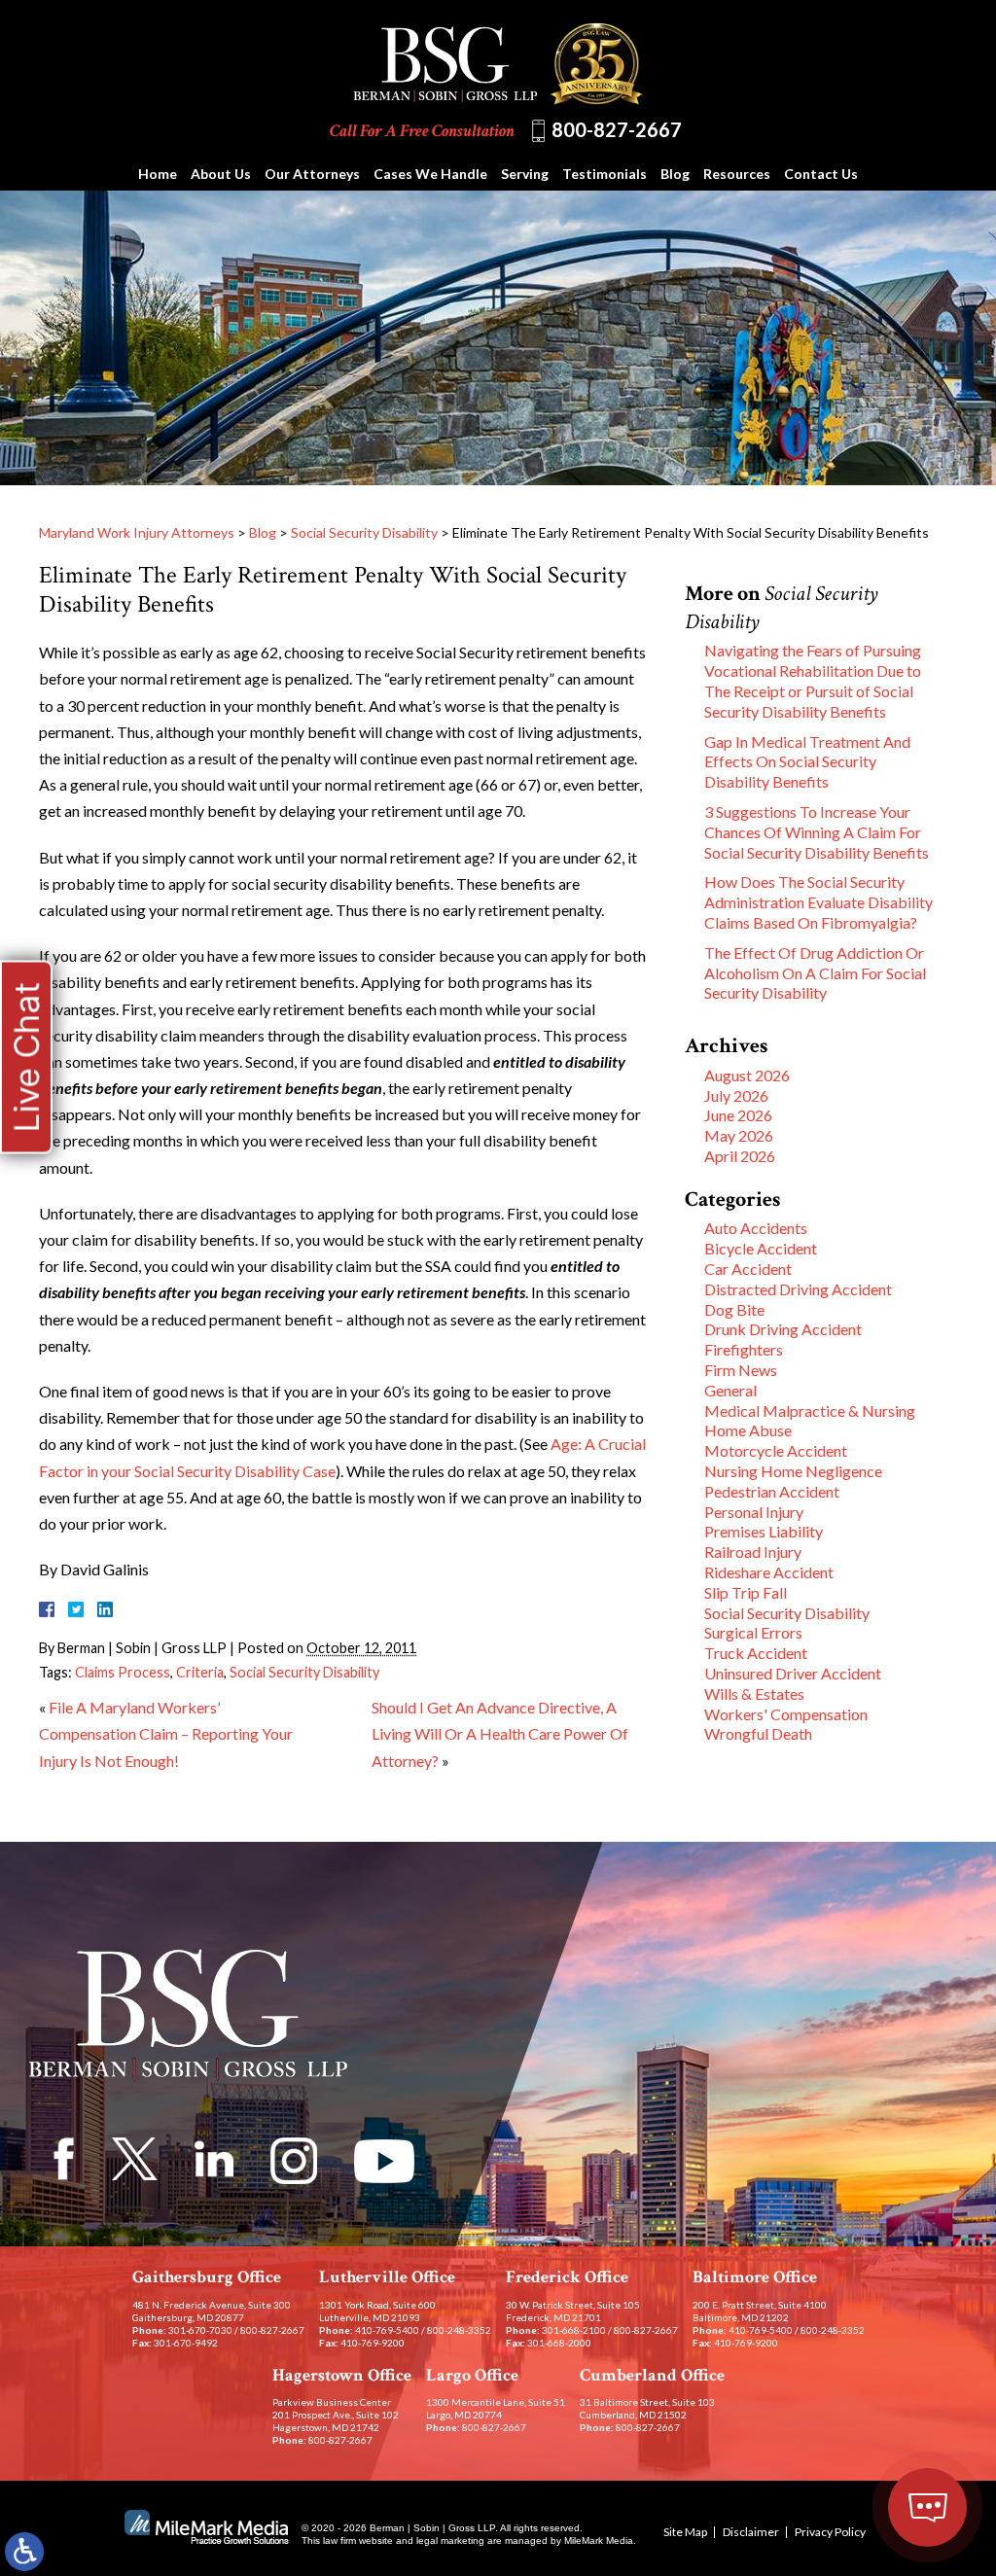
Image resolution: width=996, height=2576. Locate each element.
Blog (675, 174)
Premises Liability (764, 1531)
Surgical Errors (753, 1632)
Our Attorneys (312, 174)
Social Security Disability (364, 532)
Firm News (741, 1370)
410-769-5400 (387, 2330)
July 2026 (736, 1095)
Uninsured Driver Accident (793, 1673)
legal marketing (450, 2541)
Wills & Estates (754, 1694)
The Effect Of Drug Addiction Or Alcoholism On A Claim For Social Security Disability (815, 973)
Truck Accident (756, 1653)
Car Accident (748, 1269)
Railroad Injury (753, 1552)
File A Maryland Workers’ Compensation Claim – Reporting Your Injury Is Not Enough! (166, 1733)
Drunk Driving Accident (783, 1329)
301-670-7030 (200, 2330)
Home (158, 174)
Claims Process (123, 1672)
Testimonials (605, 174)
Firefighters (744, 1349)
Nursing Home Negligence (793, 1471)
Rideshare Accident (769, 1572)
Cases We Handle (430, 174)
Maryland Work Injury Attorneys (137, 532)
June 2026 (738, 1115)
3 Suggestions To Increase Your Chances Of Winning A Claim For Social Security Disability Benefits (817, 832)
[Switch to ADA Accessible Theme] (24, 2552)
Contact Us (821, 174)
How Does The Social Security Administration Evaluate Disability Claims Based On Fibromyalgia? (818, 902)
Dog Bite (734, 1309)
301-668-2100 (574, 2330)
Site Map (685, 2532)
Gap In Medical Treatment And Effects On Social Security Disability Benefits (807, 762)
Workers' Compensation (786, 1714)
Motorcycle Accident (776, 1450)
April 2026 (740, 1156)
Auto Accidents (756, 1228)
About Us (221, 174)
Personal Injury (754, 1512)
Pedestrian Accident (772, 1491)
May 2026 (739, 1135)
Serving (525, 174)
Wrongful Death (758, 1733)
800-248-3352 (459, 2330)
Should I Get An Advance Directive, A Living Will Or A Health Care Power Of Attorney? (500, 1733)
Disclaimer (751, 2532)
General (730, 1390)
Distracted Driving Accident (798, 1289)
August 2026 (747, 1075)
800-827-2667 (617, 129)
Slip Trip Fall (746, 1592)
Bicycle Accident (761, 1248)
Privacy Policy (830, 2532)
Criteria (200, 1672)
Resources (737, 174)
